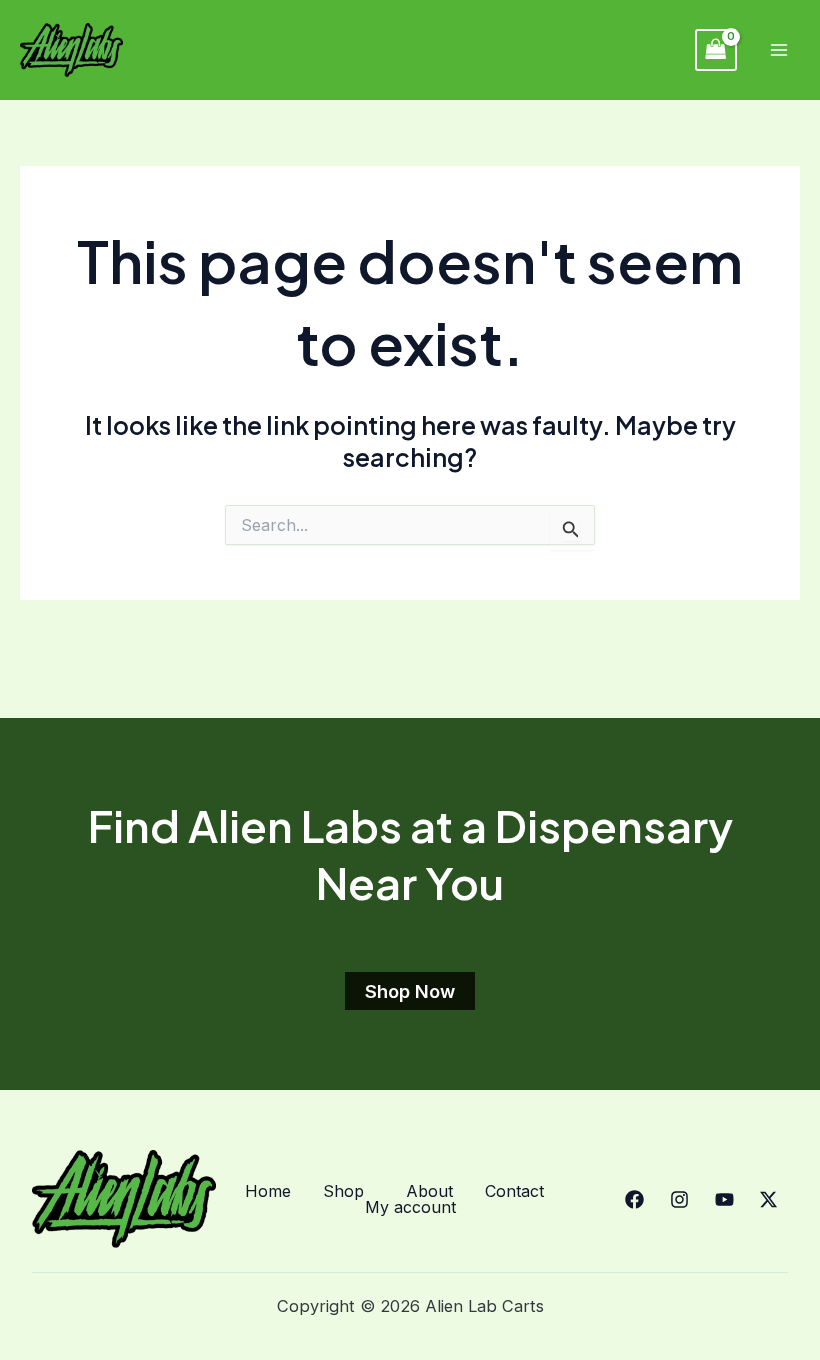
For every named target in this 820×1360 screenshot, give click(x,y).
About (429, 1191)
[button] (348, 1191)
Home (268, 1191)
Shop (343, 1191)
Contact (514, 1191)
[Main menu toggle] (778, 50)
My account (410, 1207)
